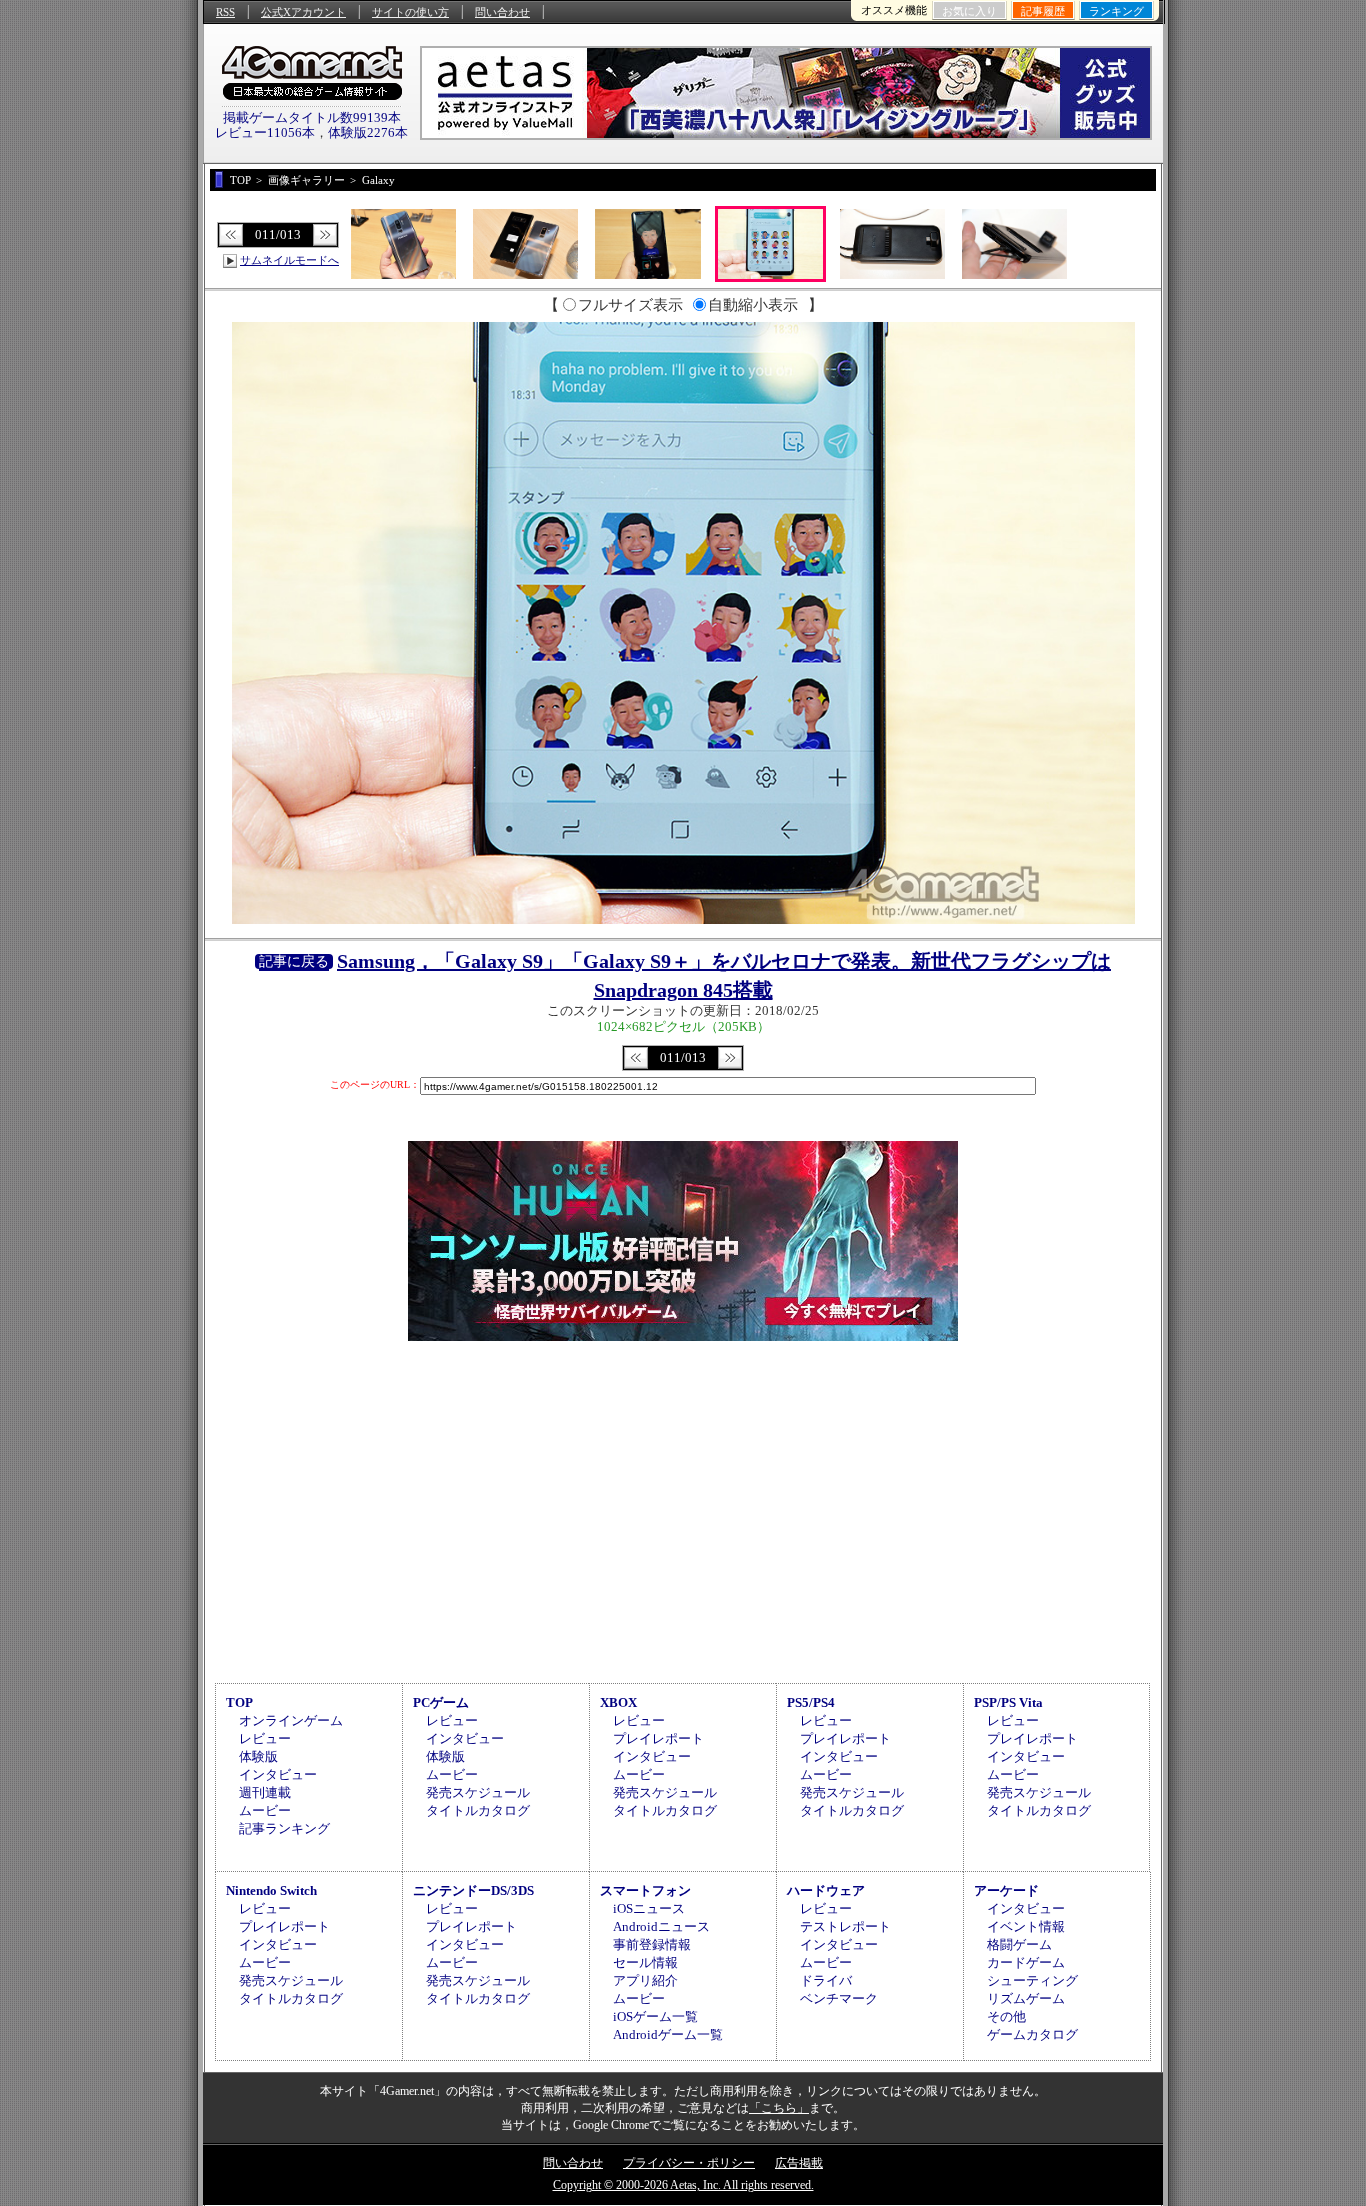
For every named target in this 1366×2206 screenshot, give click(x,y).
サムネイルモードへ (289, 260)
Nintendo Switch (271, 1890)
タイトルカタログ (478, 1810)
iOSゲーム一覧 (655, 2016)
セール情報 (645, 1962)
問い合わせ (502, 12)
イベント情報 (1026, 1926)
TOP (239, 1702)
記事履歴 (1043, 11)
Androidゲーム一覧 (668, 2034)
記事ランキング (284, 1828)
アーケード (1006, 1890)
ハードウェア (826, 1890)
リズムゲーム (1026, 1998)
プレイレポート (658, 1738)
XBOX (618, 1702)
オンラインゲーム (291, 1720)
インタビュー (278, 1774)
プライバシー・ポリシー (689, 2163)
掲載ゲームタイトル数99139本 (312, 117)
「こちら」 (779, 2108)
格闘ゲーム (1019, 1944)
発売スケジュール (478, 1792)
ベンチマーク (839, 1998)
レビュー (265, 1738)
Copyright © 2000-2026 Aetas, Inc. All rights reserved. (683, 2185)
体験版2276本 (368, 132)
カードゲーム (1026, 1962)
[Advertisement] (683, 1509)
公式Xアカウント (303, 12)
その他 (1006, 2016)
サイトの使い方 (410, 12)
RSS (225, 12)
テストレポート (845, 1926)
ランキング (1116, 11)
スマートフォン (645, 1890)
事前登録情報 (652, 1944)
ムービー (265, 1810)
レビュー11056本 (265, 132)
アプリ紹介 (645, 1980)
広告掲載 (799, 2163)
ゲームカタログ (1032, 2034)
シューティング (1032, 1980)
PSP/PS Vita (1008, 1702)
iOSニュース (649, 1908)
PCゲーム (441, 1702)
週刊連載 (265, 1792)
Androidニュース (661, 1926)
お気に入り (969, 11)
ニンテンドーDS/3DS (473, 1890)
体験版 (258, 1756)
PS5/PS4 (811, 1702)
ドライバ (826, 1980)
